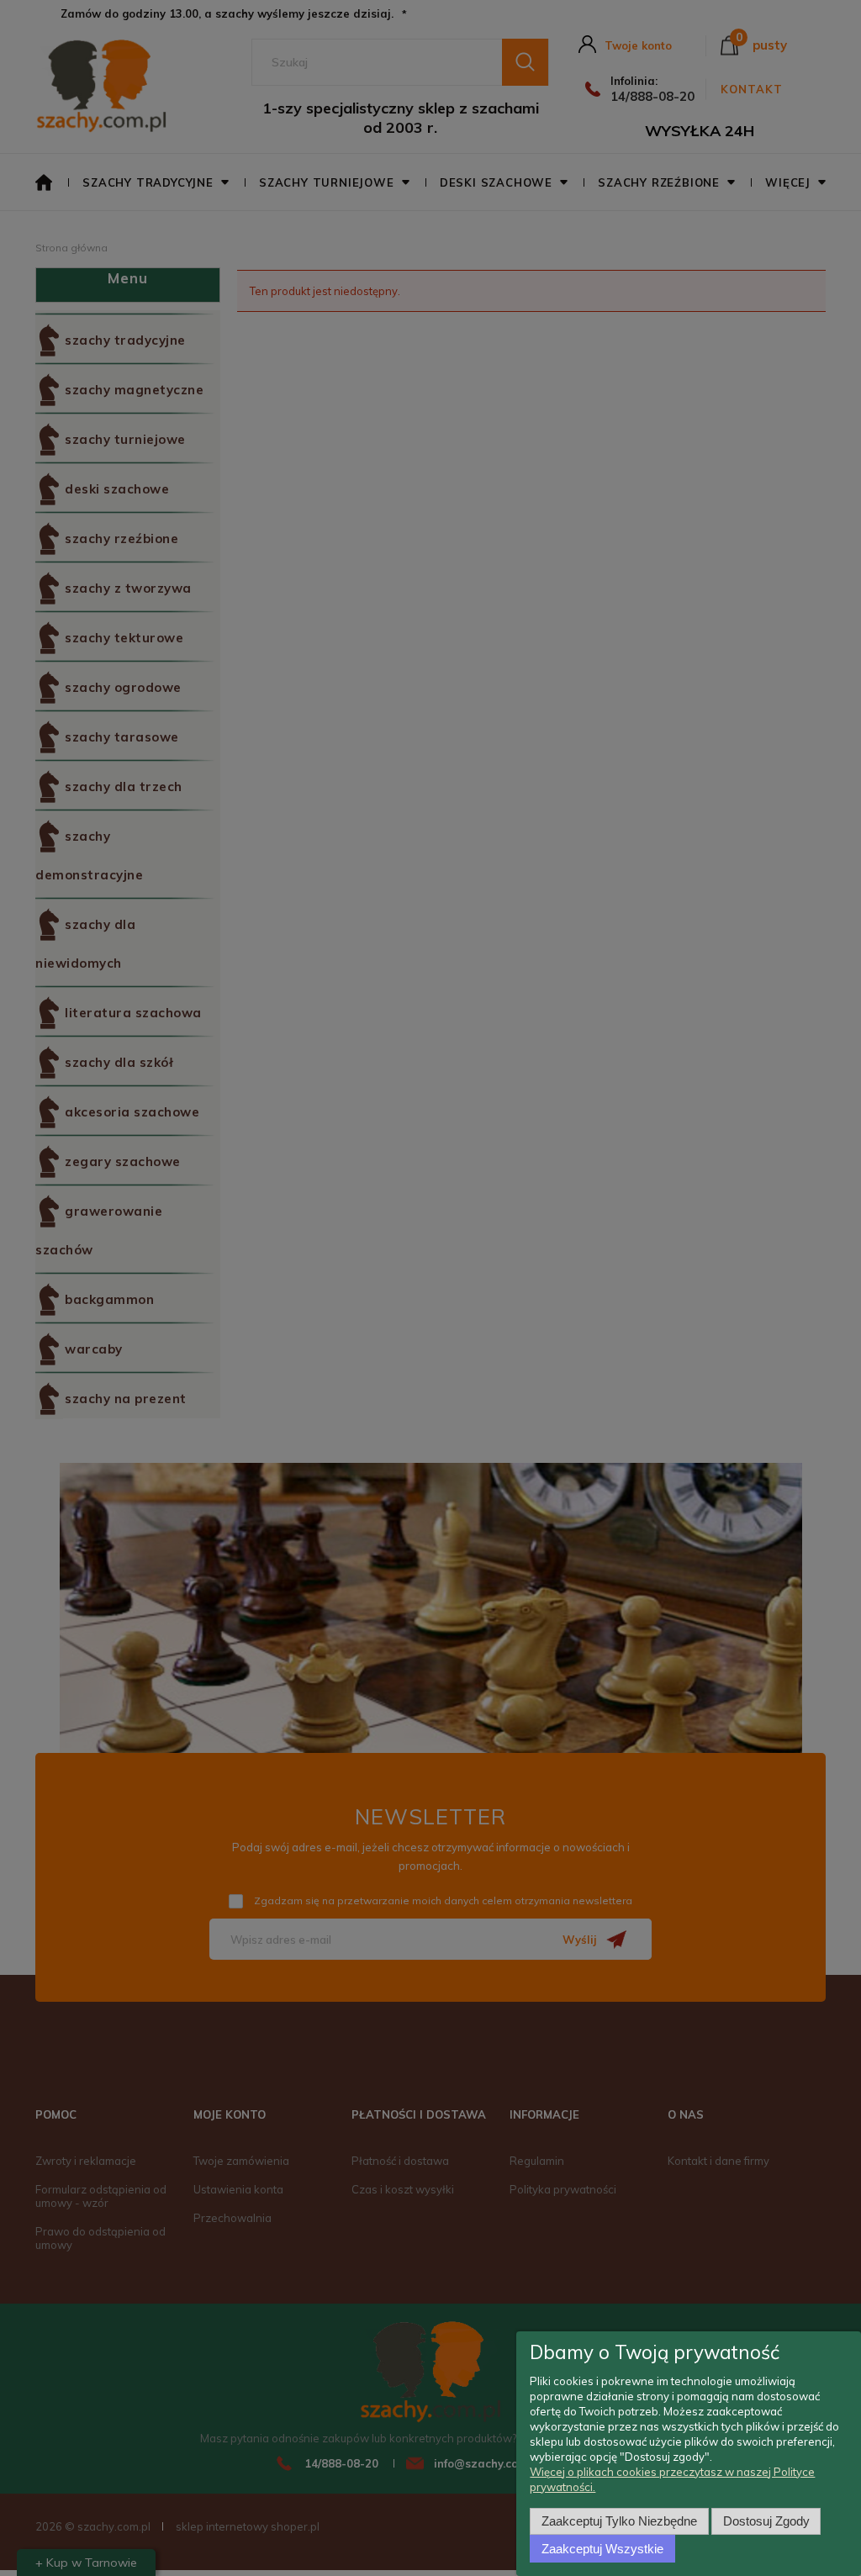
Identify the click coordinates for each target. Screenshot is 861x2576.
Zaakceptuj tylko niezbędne (619, 2521)
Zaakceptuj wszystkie (602, 2549)
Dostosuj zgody (766, 2521)
